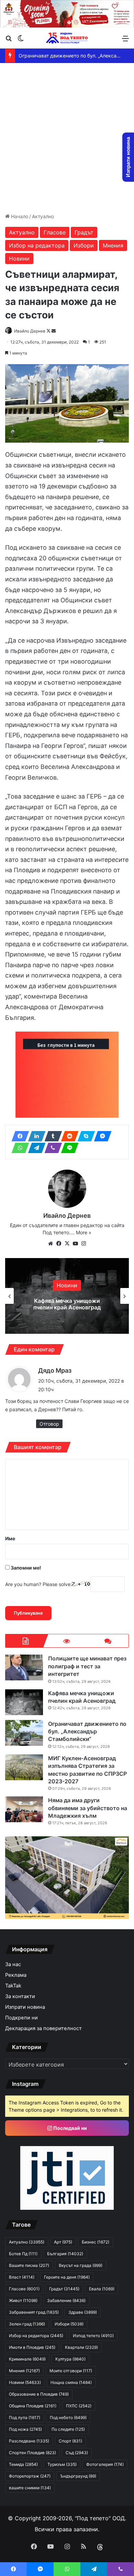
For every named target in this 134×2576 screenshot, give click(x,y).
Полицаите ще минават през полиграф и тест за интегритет (87, 1666)
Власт (22, 2277)
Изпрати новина (25, 2007)
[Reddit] (68, 1136)
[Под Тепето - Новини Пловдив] (67, 38)
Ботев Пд (23, 2254)
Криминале (27, 2359)
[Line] (68, 1148)
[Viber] (51, 1148)
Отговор (49, 1424)
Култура (70, 2359)
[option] (67, 1296)
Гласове (55, 232)
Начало (19, 216)
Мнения (113, 245)
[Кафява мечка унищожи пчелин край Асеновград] (24, 1702)
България (65, 2254)
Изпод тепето (93, 2336)
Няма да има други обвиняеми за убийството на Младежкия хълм (88, 1808)
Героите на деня (67, 2277)
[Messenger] (101, 1136)
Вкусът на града (81, 2265)
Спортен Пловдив (32, 2453)
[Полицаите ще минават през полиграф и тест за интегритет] (24, 1667)
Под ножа (25, 2429)
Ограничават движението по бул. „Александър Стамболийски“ (67, 1304)
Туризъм (62, 2464)
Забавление (66, 2300)
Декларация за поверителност (43, 2028)
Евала (102, 2289)
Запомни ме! (25, 1568)
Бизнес (96, 2242)
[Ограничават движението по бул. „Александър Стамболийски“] (24, 1733)
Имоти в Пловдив (32, 2347)
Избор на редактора (37, 245)
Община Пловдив (33, 2406)
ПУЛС (79, 2406)
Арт (63, 2242)
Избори (84, 245)
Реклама (16, 1975)
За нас (13, 1964)
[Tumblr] (51, 1136)
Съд (77, 2453)
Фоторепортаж (30, 2476)
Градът (84, 232)
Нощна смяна (71, 2382)
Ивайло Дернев (30, 331)
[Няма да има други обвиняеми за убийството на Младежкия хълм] (24, 1809)
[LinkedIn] (35, 1136)
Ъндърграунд (78, 2476)
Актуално (43, 216)
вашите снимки (30, 2488)
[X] (67, 1244)
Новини (19, 258)
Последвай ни (70, 2128)
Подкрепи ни (21, 2018)
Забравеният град (34, 2312)
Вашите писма (29, 2265)
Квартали (81, 2347)
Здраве (83, 2312)
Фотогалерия (105, 2464)
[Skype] (84, 1136)
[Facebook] (18, 1136)
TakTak (13, 1986)
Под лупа (25, 2417)
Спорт (70, 2441)
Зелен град (27, 2324)
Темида (23, 2464)
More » (84, 1232)
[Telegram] (35, 1148)
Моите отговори (71, 2371)
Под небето (68, 2417)
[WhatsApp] (18, 1148)
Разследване (29, 2441)
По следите (68, 2429)
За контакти (20, 1996)
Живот (23, 2300)
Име (10, 1538)
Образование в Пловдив (39, 2394)
